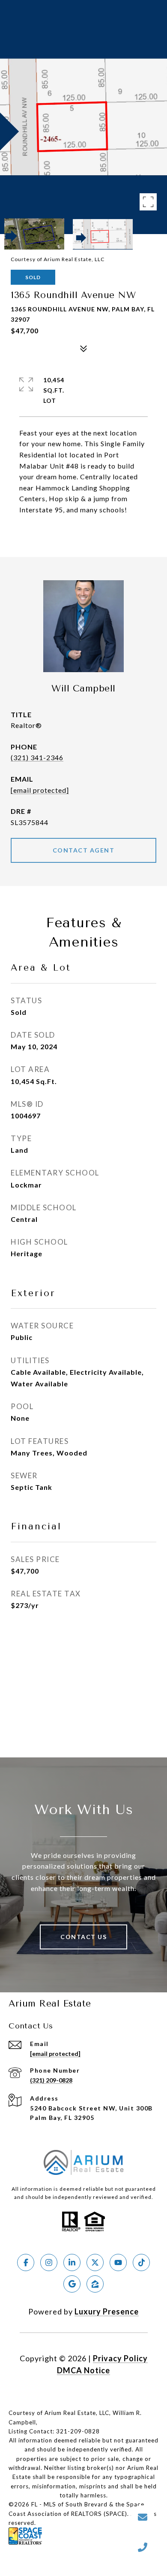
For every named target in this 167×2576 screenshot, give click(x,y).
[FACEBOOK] (26, 2262)
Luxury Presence (107, 2311)
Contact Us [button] (83, 1937)
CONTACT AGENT (84, 850)
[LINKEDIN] (72, 2262)
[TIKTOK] (141, 2262)
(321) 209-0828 (51, 2080)
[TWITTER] (95, 2262)
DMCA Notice (83, 2370)
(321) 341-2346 (37, 757)
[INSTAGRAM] (49, 2262)
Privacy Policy (120, 2358)
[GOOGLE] (72, 2284)
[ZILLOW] (95, 2284)
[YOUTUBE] (118, 2262)
